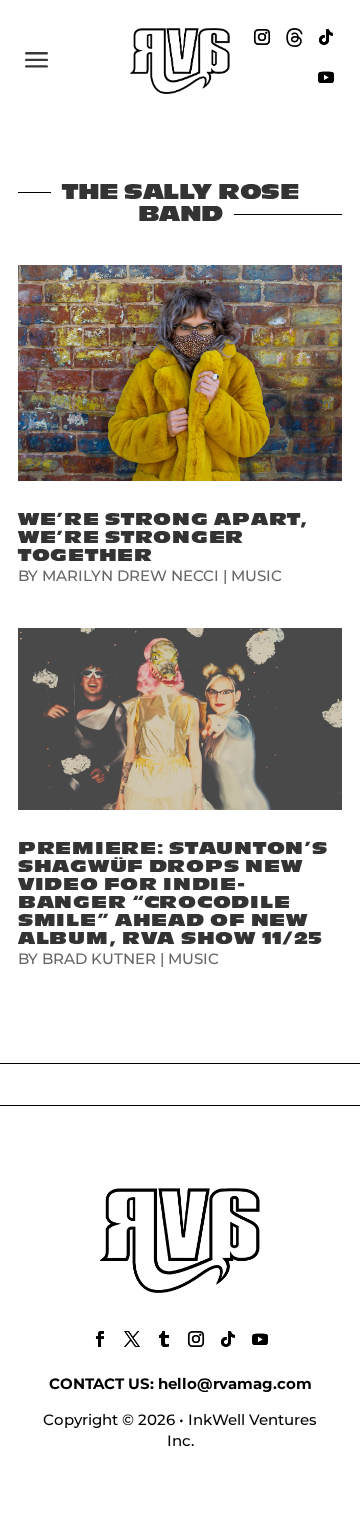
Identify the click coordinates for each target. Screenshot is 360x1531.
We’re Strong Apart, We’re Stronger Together (163, 537)
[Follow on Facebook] (100, 1339)
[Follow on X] (132, 1339)
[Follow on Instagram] (262, 37)
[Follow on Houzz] (294, 37)
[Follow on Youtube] (326, 77)
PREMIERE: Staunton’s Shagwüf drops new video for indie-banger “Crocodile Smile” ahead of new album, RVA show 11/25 (172, 893)
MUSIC (256, 575)
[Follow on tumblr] (164, 1339)
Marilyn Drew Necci (130, 575)
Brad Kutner (99, 958)
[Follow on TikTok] (326, 37)
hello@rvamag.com (235, 1383)
